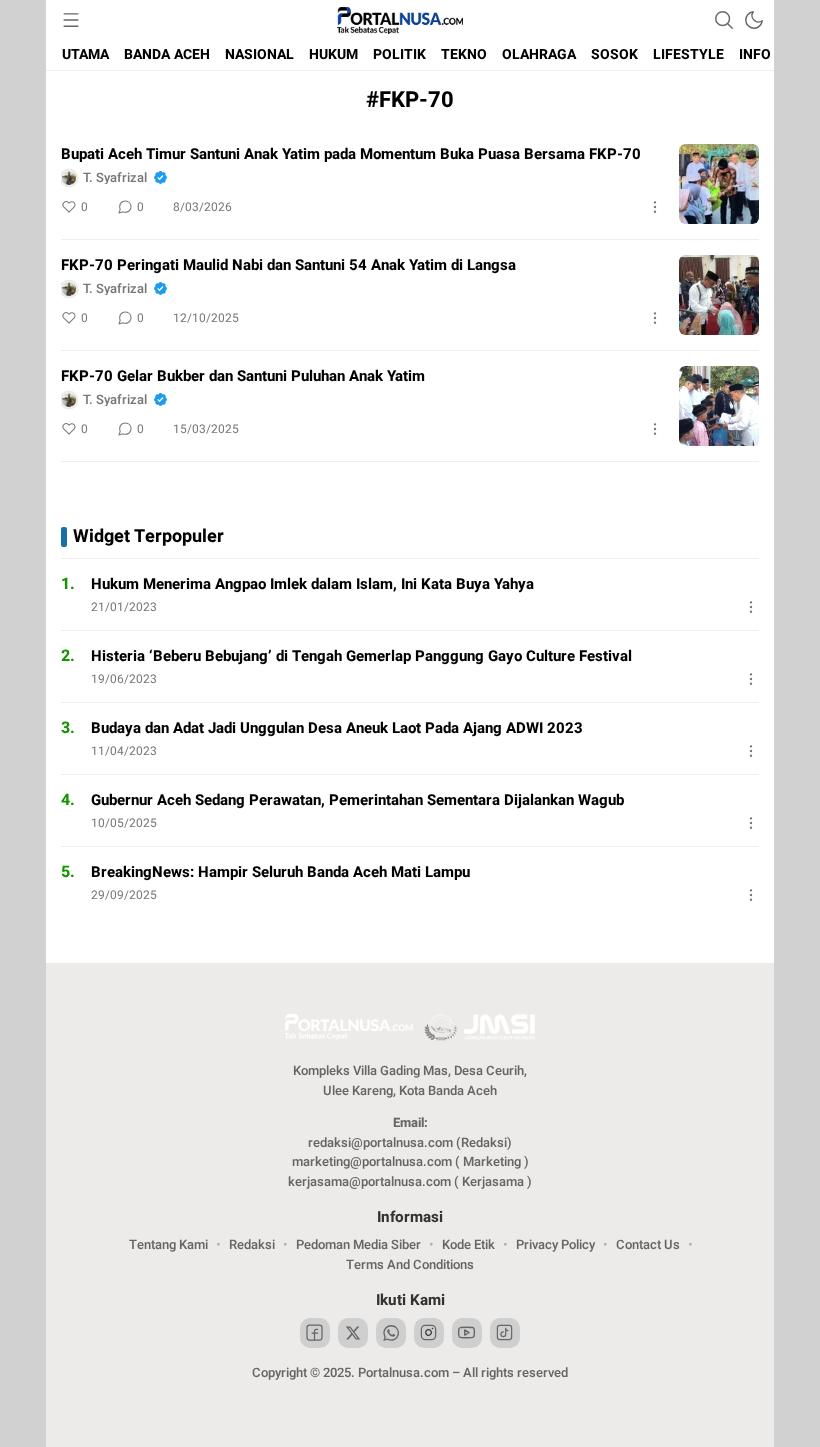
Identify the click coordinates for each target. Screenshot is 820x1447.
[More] (655, 207)
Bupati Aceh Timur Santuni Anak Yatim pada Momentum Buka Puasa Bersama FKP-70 (351, 154)
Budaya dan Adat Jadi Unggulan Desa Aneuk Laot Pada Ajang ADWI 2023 (337, 728)
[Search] (724, 20)
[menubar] (71, 20)
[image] (719, 184)
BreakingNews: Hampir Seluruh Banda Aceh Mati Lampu (280, 872)
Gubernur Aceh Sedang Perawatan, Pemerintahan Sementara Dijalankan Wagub (357, 800)
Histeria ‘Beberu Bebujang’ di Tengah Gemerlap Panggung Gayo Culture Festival (361, 656)
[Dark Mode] (754, 20)
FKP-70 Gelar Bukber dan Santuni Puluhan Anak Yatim (243, 376)
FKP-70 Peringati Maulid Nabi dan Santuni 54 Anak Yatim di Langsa (288, 265)
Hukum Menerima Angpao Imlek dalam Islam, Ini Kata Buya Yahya (312, 584)
